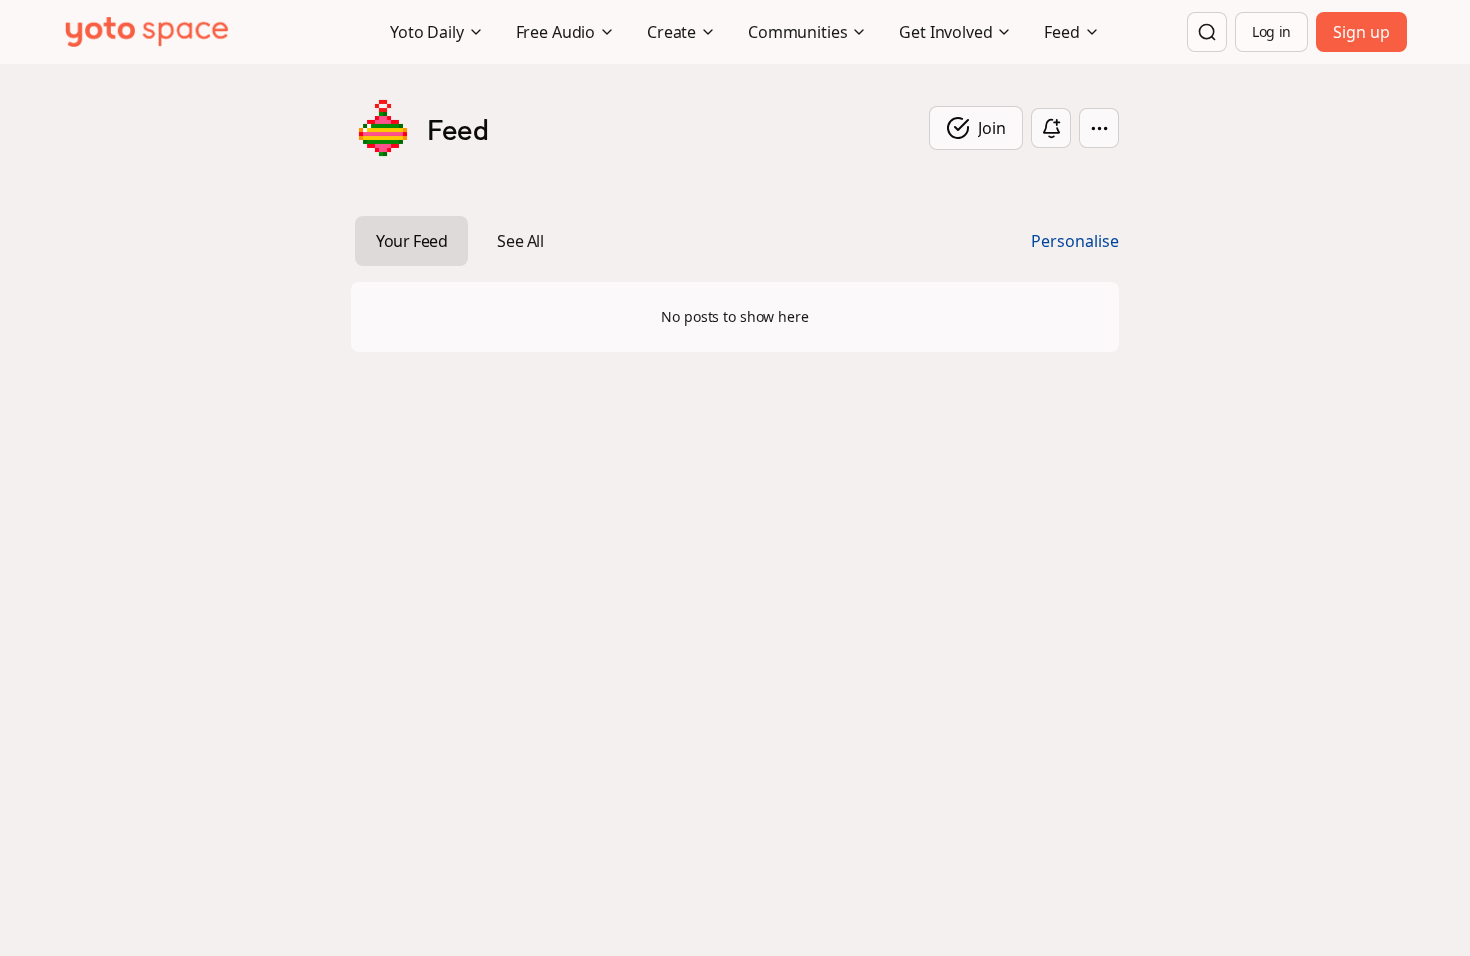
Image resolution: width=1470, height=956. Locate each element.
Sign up (1361, 32)
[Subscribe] (1051, 128)
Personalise (1075, 241)
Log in (1271, 31)
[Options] (1099, 128)
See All (520, 241)
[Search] (1207, 32)
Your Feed (411, 241)
